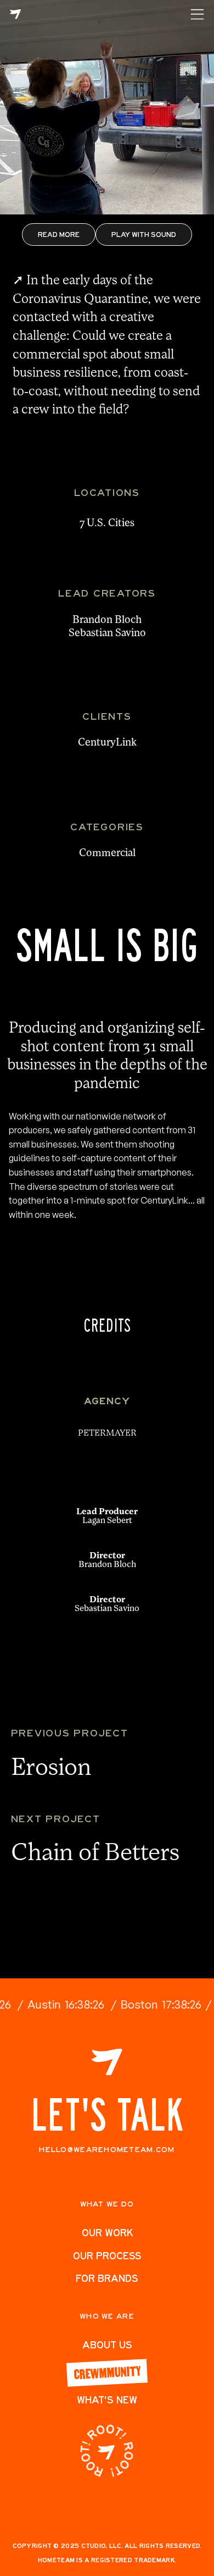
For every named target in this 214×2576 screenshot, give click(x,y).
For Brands (107, 2278)
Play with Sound (144, 234)
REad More (59, 234)
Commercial (107, 854)
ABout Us (107, 2345)
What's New (107, 2400)
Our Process (107, 2256)
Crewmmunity (107, 2372)
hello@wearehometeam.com (107, 2150)
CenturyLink (107, 743)
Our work (107, 2233)
